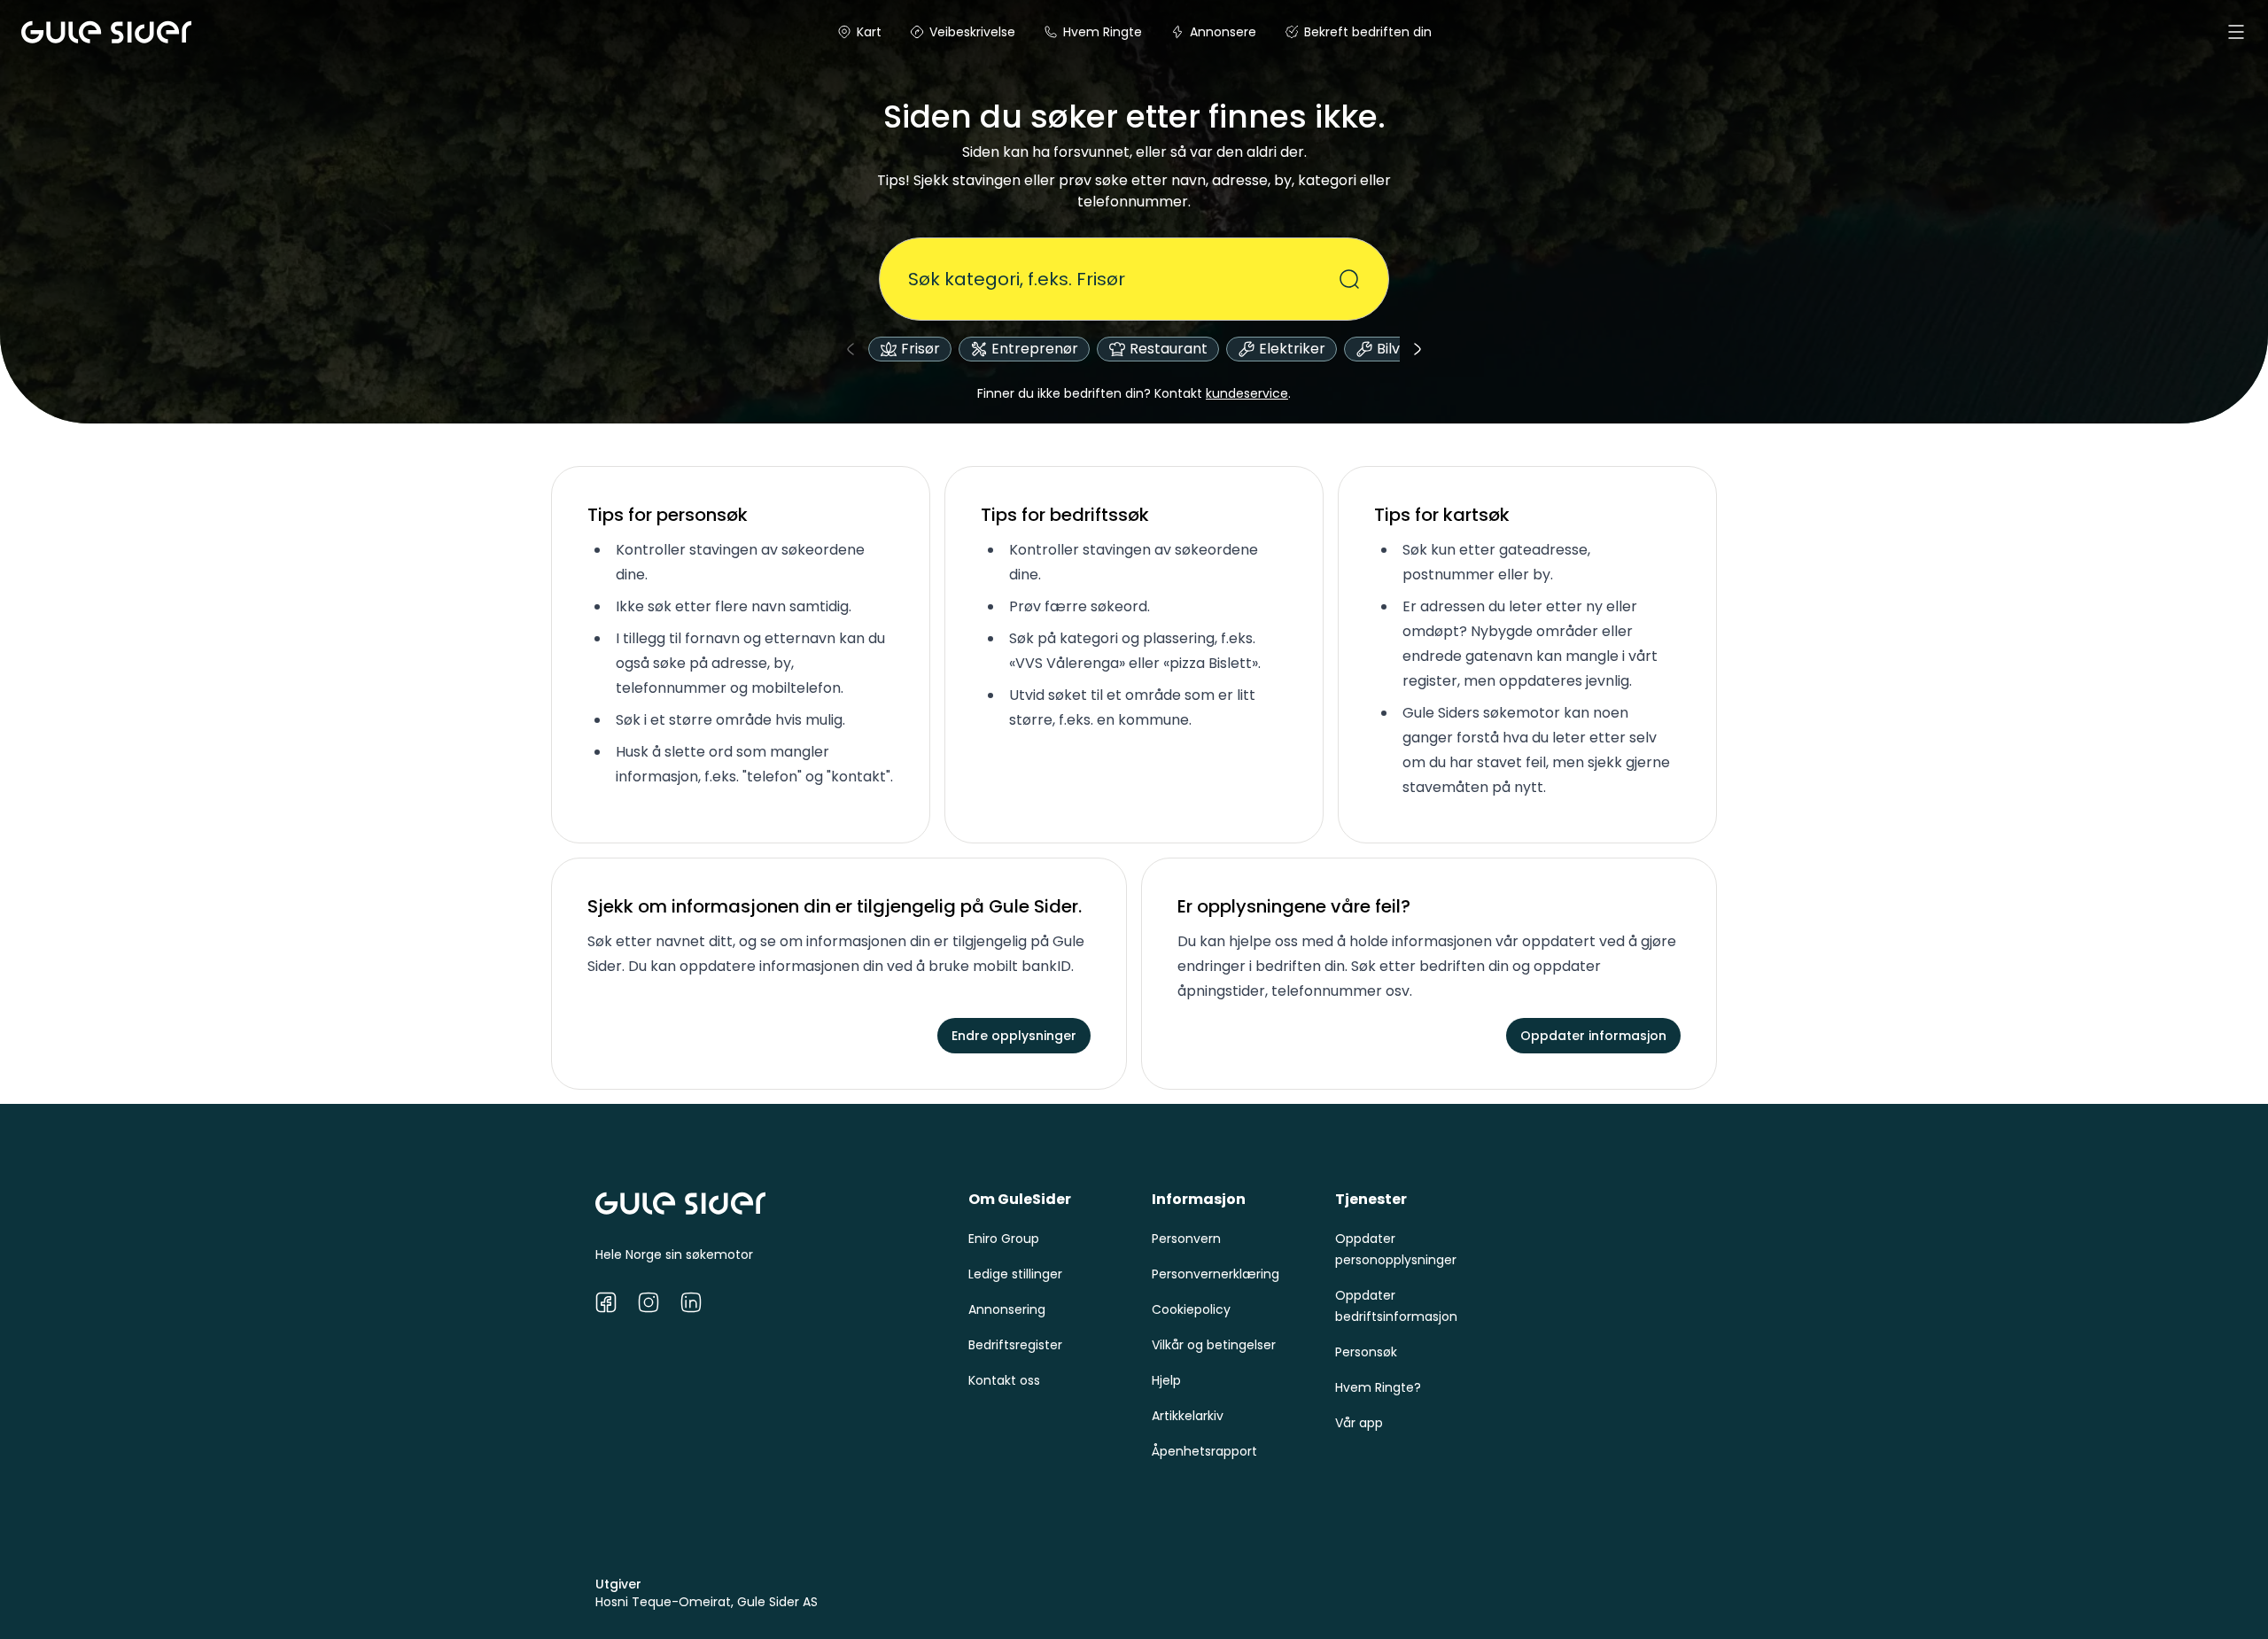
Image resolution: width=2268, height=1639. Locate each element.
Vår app (1359, 1423)
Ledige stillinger (1015, 1274)
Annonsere (1223, 32)
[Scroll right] (1417, 349)
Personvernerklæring (1216, 1274)
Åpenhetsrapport (1204, 1451)
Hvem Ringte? (1378, 1387)
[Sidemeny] (2236, 32)
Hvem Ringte (1103, 32)
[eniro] (43, 32)
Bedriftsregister (1015, 1345)
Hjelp (1166, 1380)
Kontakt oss (1004, 1380)
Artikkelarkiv (1188, 1416)
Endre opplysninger (1014, 1036)
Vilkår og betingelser (1214, 1345)
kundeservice (1247, 393)
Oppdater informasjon (1593, 1036)
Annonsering (1007, 1309)
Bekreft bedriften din (1368, 32)
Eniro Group (1004, 1239)
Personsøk (1366, 1352)
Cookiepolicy (1191, 1309)
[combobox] (1123, 279)
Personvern (1186, 1239)
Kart (869, 32)
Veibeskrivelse (972, 32)
